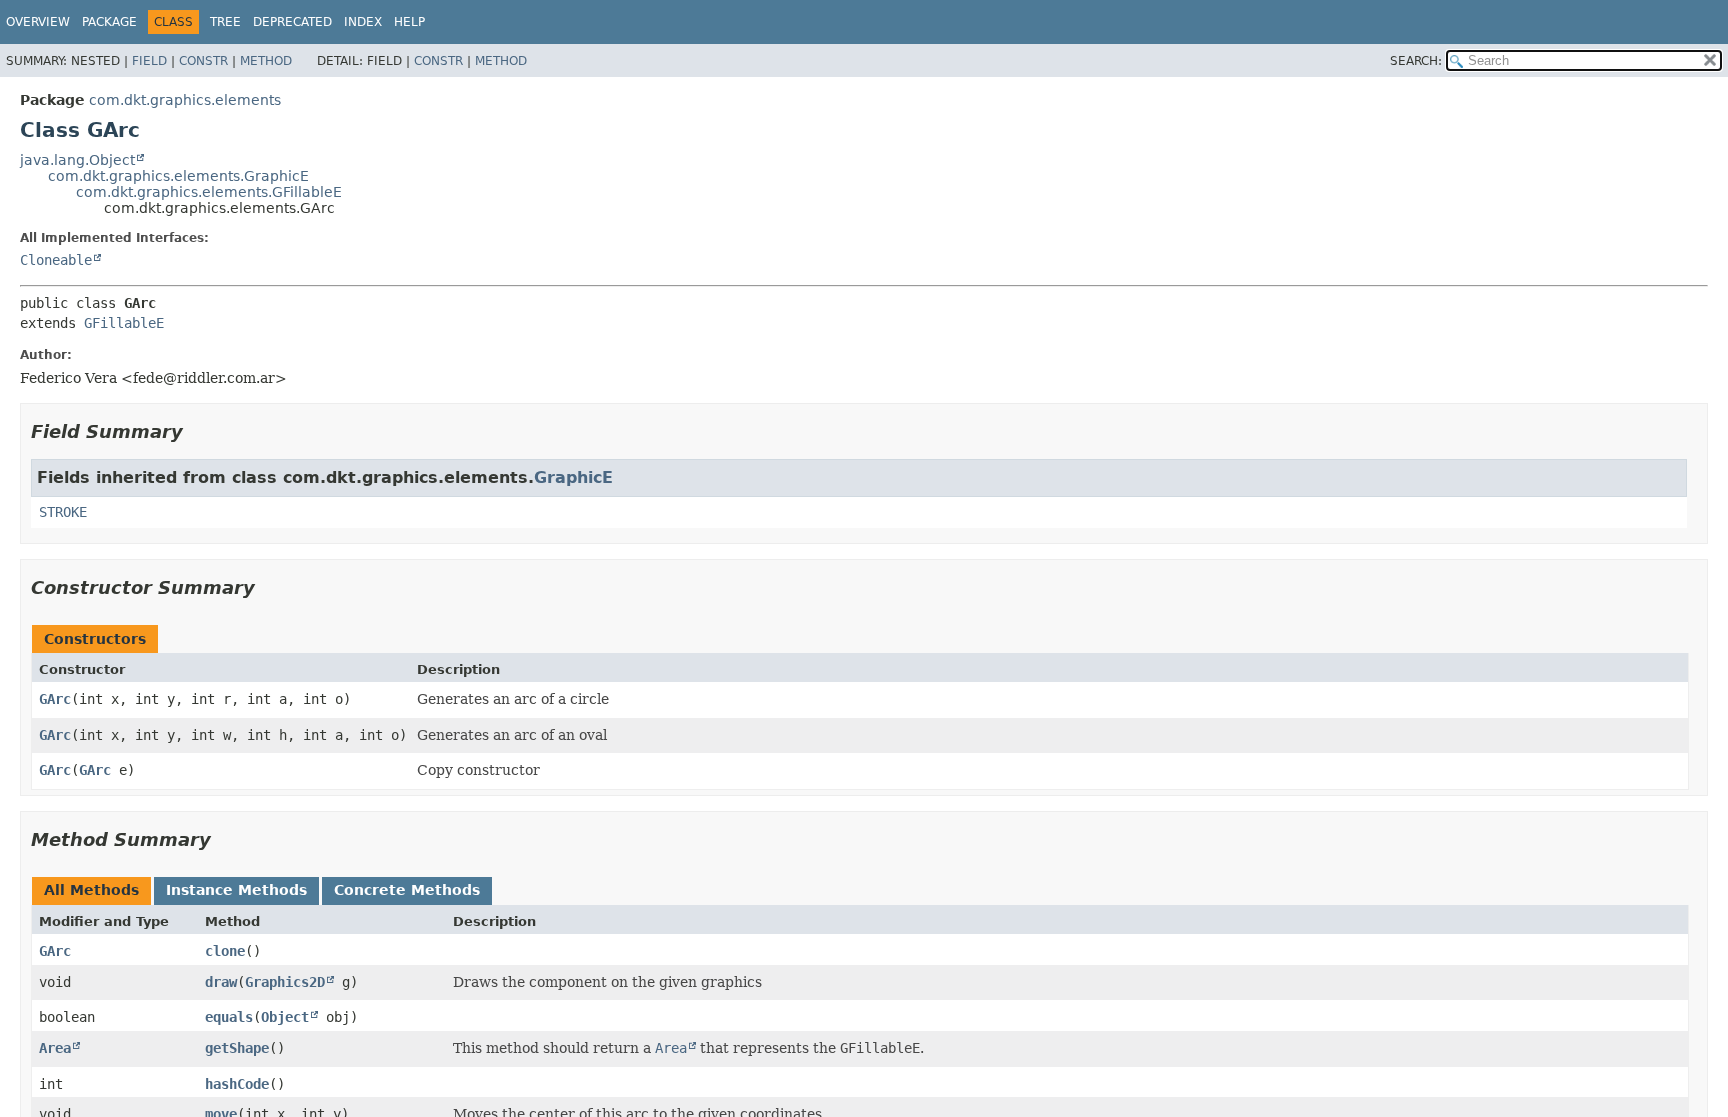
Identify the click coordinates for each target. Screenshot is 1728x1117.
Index (363, 22)
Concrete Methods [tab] (407, 890)
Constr (203, 61)
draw (221, 982)
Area (55, 1048)
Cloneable (56, 260)
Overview (38, 22)
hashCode (237, 1084)
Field (149, 61)
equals (229, 1017)
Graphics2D (285, 982)
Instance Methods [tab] (236, 890)
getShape (237, 1048)
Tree (225, 22)
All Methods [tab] (91, 890)
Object (285, 1017)
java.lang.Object (77, 160)
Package (109, 22)
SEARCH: (1416, 61)
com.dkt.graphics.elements (185, 100)
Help (409, 22)
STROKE (63, 512)
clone (225, 951)
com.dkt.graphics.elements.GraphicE (178, 176)
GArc (55, 699)
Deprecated (292, 22)
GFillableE (124, 323)
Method (266, 61)
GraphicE (573, 477)
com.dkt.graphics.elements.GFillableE (209, 192)
